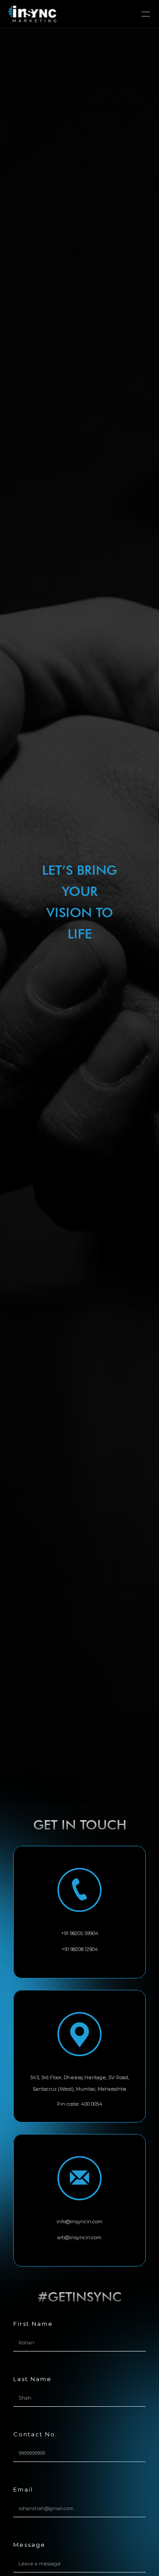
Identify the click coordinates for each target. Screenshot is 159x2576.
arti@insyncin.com (79, 2237)
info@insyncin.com (79, 2222)
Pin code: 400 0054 (80, 2104)
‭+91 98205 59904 (80, 1933)
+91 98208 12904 (80, 1949)
